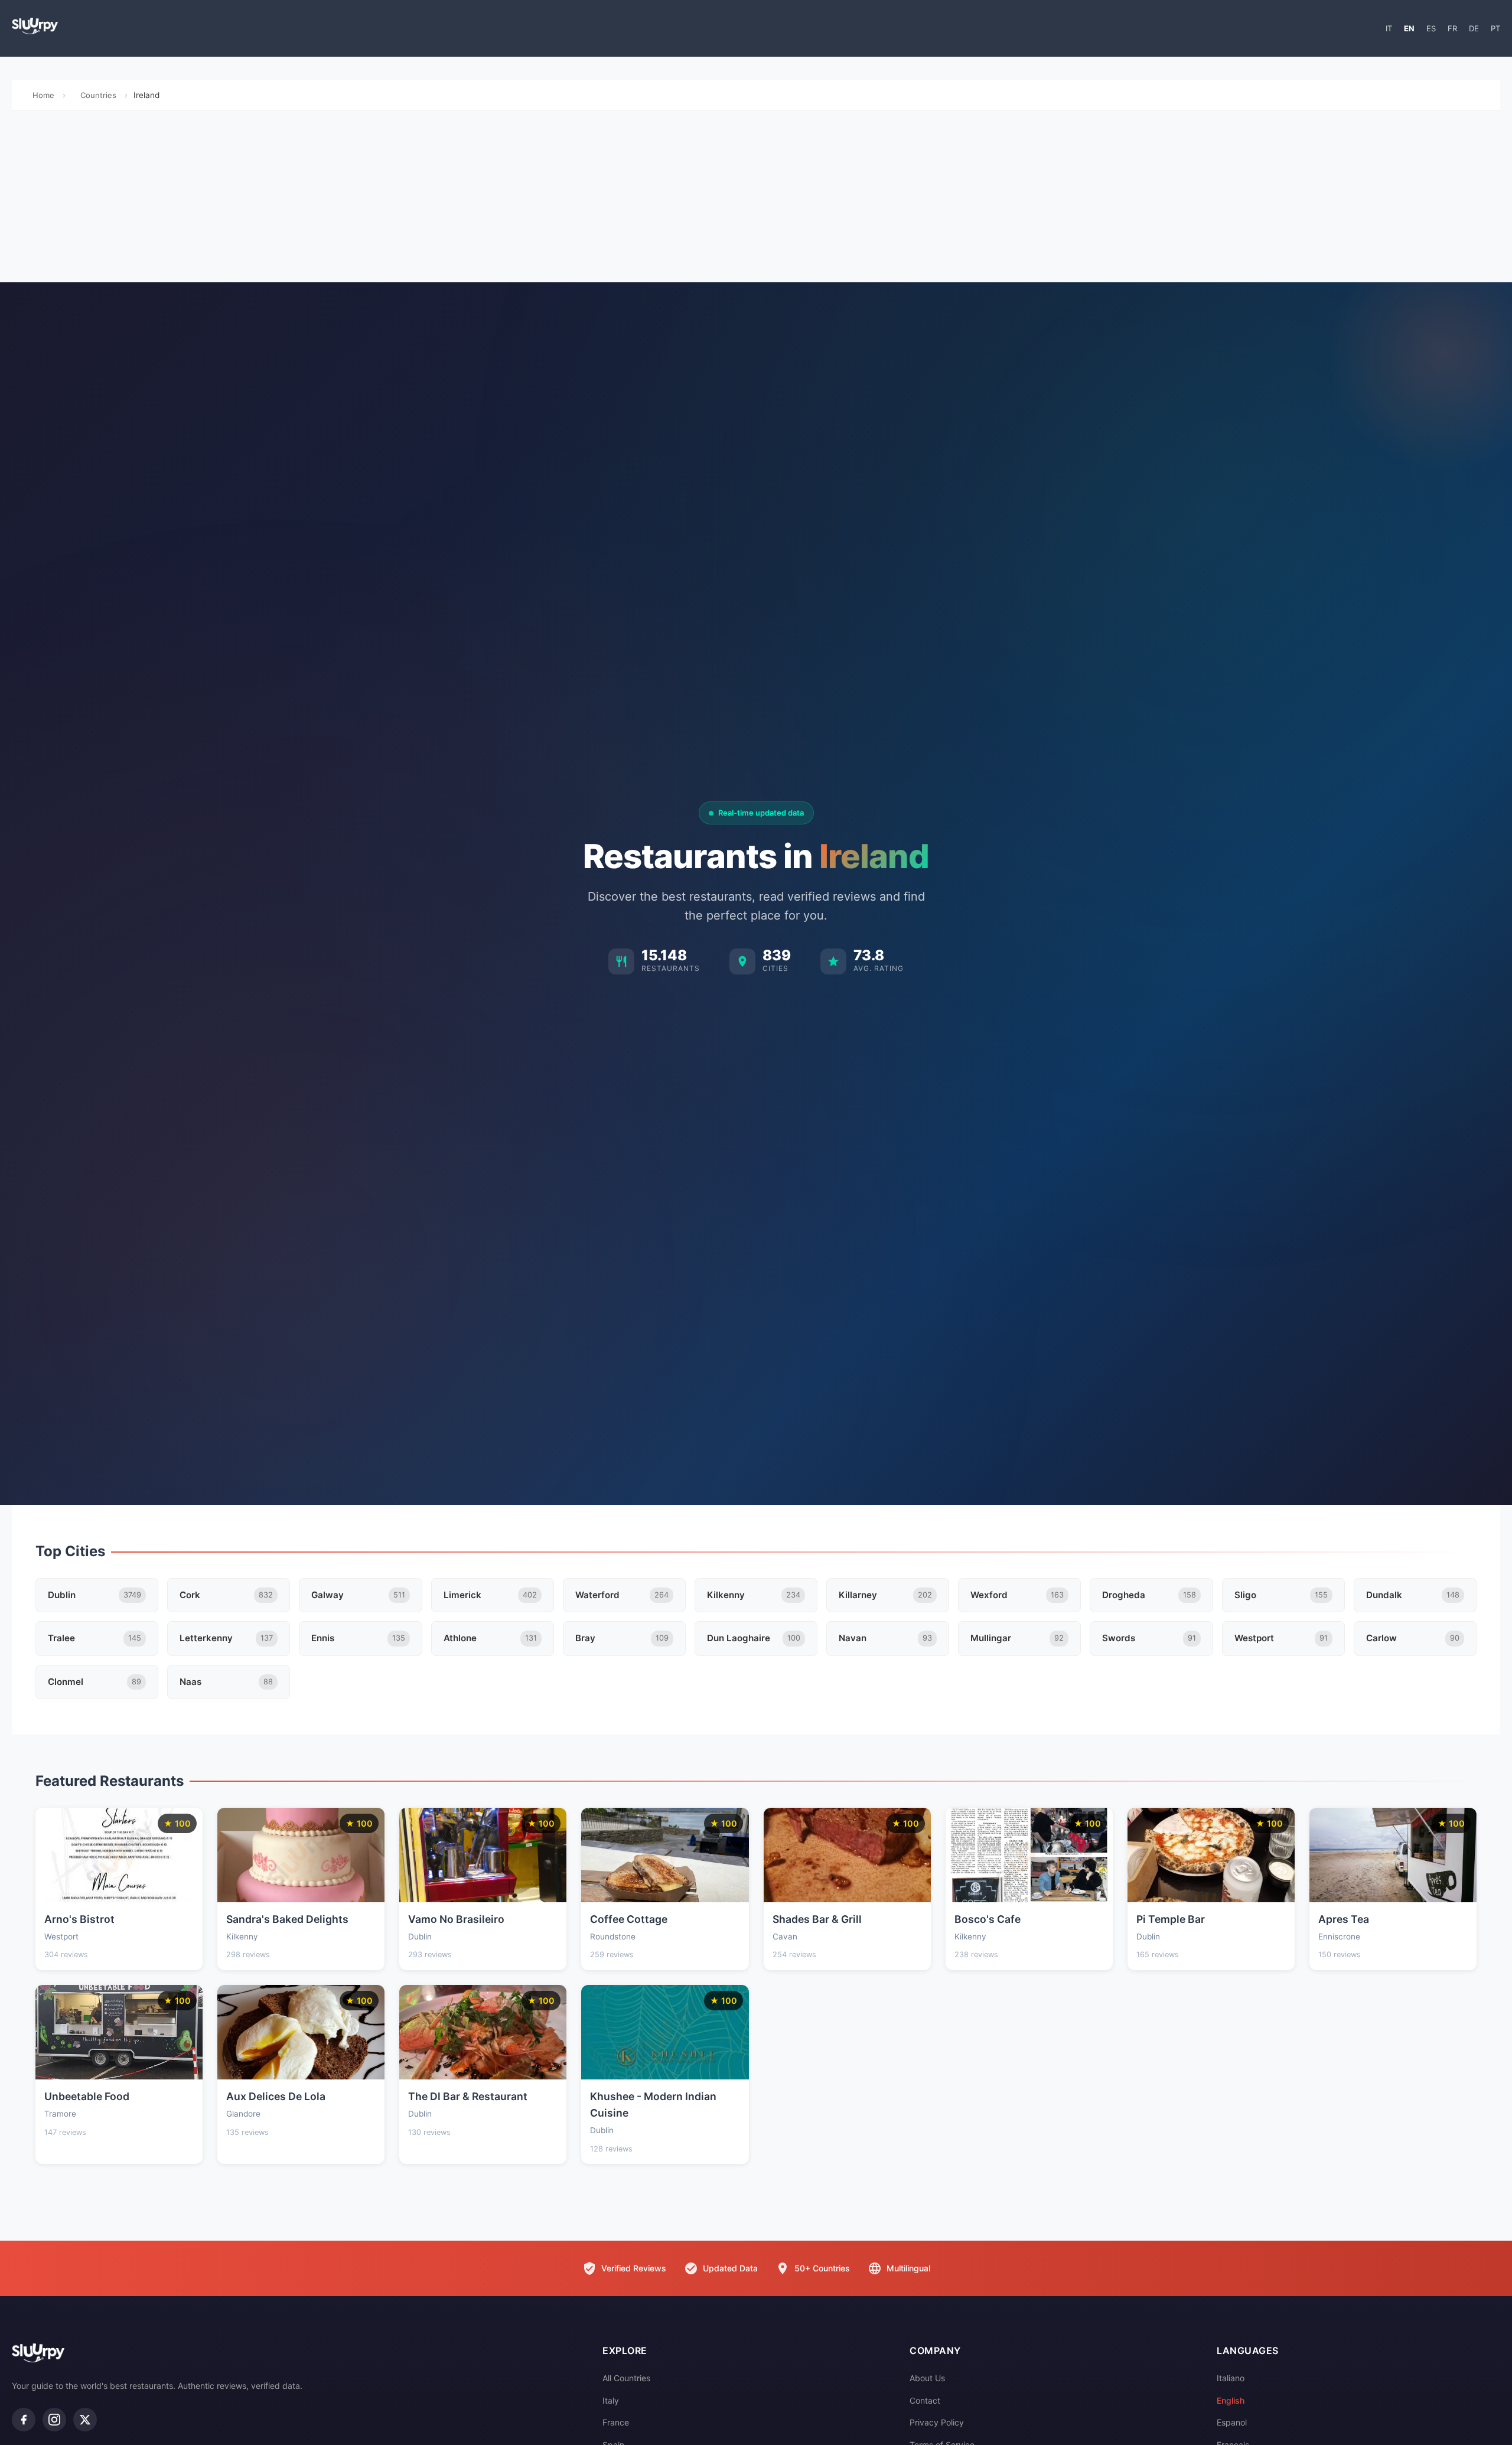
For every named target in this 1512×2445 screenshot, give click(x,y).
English (1231, 2400)
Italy (611, 2400)
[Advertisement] (756, 200)
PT (1495, 28)
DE (1474, 28)
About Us (927, 2378)
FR (1452, 28)
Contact (925, 2400)
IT (1389, 28)
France (616, 2422)
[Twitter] (85, 2420)
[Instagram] (54, 2420)
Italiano (1231, 2378)
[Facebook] (24, 2420)
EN (1409, 28)
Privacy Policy (937, 2422)
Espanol (1232, 2422)
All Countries (626, 2378)
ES (1431, 28)
